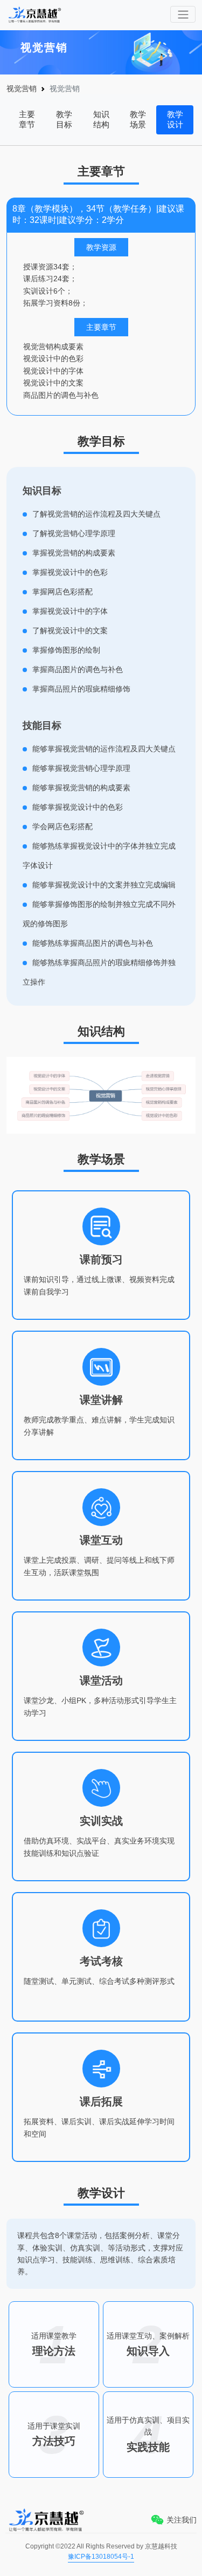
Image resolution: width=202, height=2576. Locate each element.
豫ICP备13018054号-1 (101, 2557)
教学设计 (175, 119)
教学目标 (64, 119)
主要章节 (27, 119)
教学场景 (138, 119)
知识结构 (101, 119)
